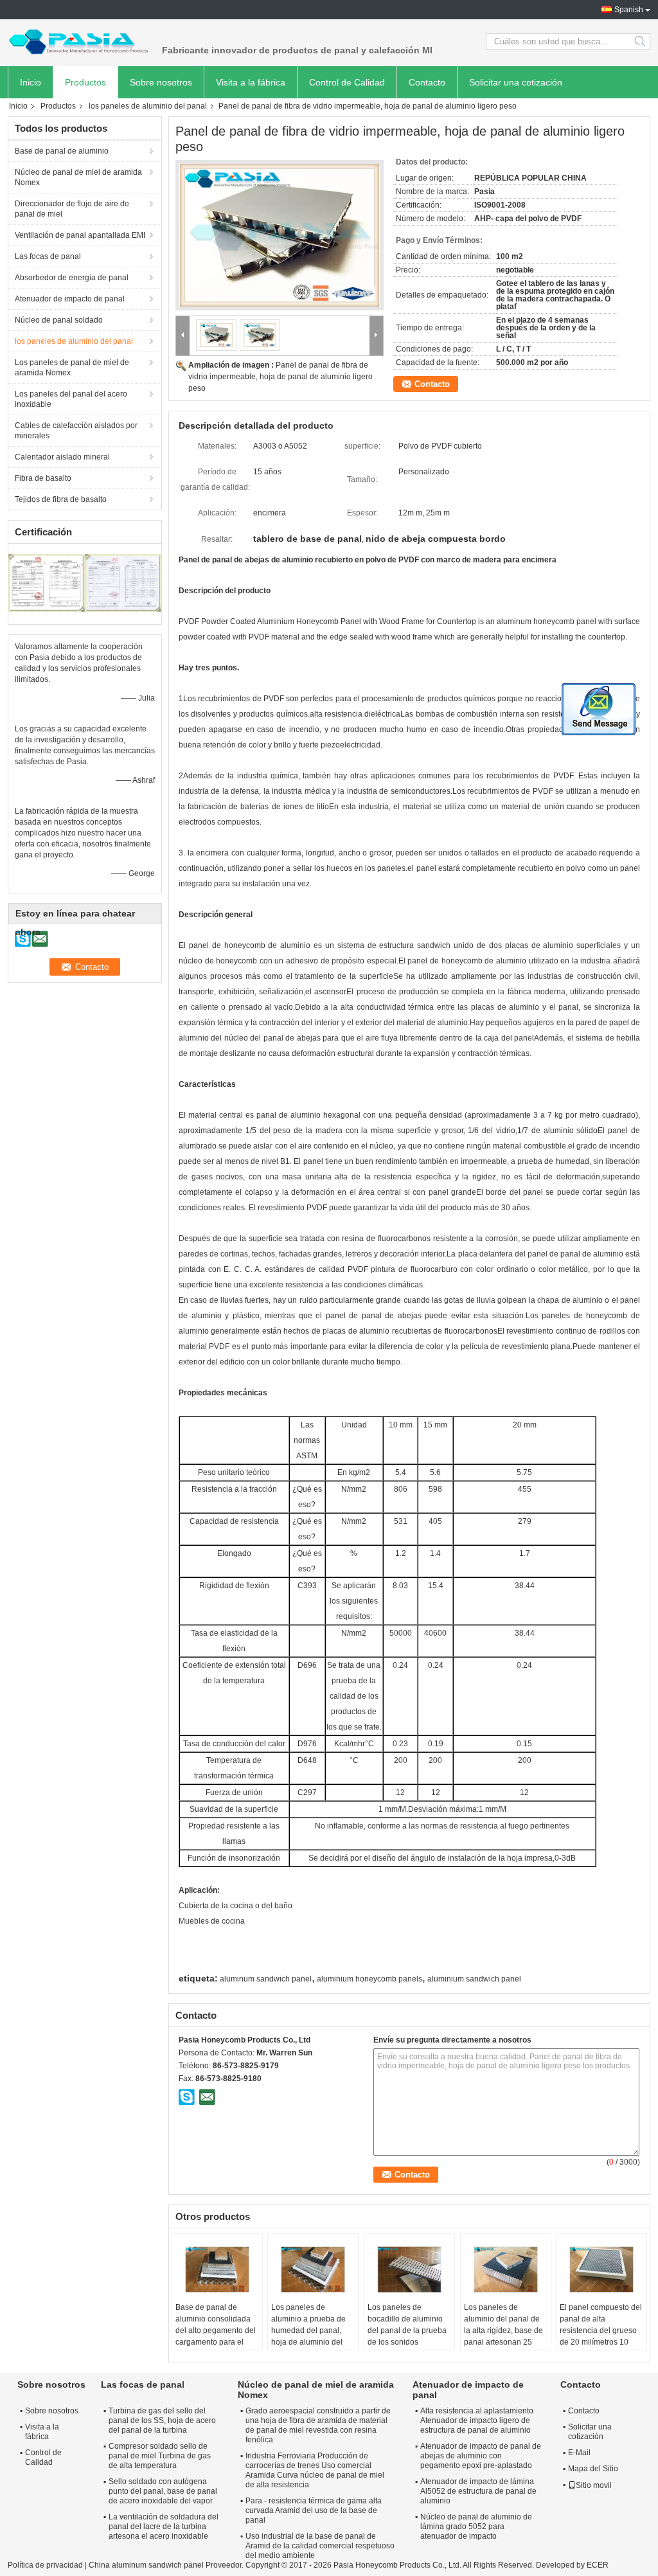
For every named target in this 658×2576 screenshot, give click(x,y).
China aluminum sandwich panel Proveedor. (167, 2565)
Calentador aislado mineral (62, 457)
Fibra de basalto (43, 478)
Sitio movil (594, 2485)
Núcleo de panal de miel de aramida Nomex (78, 177)
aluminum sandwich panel (266, 1979)
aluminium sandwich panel (474, 1979)
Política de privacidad (45, 2565)
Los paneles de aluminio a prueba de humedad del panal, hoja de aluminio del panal (308, 2330)
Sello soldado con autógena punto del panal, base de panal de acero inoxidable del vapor (163, 2491)
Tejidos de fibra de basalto (61, 499)
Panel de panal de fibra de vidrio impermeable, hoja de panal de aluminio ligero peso (280, 377)
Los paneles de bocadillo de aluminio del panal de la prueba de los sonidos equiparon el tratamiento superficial (407, 2336)
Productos (85, 82)
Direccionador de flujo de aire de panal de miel (72, 209)
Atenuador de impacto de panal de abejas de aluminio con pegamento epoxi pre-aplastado (481, 2456)
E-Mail (579, 2453)
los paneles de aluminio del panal (148, 106)
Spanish (629, 10)
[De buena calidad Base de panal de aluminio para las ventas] (47, 582)
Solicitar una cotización (516, 82)
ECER (598, 2565)
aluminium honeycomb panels (369, 1979)
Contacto (427, 82)
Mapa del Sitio (593, 2469)
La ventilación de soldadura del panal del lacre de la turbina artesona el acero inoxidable (164, 2527)
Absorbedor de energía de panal (72, 278)
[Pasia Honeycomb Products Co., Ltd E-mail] (207, 2097)
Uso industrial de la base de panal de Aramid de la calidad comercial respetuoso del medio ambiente (320, 2546)
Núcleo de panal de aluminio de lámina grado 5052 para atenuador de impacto (476, 2527)
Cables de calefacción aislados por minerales (76, 431)
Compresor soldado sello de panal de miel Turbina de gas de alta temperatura (160, 2456)
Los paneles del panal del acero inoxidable (71, 399)
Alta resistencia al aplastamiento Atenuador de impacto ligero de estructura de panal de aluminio (477, 2420)
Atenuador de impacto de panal (70, 299)
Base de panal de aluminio (62, 151)
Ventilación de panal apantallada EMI (80, 235)
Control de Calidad (347, 82)
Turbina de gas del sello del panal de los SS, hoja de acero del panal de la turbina (162, 2420)
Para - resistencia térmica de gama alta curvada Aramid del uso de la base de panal (314, 2510)
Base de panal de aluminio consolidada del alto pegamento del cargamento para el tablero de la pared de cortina (216, 2336)
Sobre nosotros (161, 82)
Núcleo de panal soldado (59, 320)
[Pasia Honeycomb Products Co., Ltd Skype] (187, 2097)
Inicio (31, 82)
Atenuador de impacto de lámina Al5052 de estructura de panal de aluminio (478, 2491)
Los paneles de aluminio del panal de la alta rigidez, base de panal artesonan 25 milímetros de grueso (503, 2330)
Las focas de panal (48, 256)
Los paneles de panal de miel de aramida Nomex (72, 368)
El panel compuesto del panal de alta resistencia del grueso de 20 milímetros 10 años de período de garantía (601, 2336)
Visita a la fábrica (251, 82)
